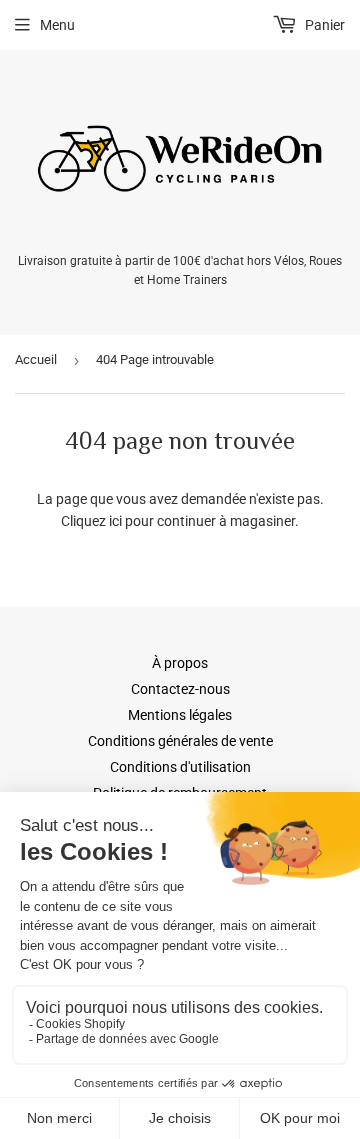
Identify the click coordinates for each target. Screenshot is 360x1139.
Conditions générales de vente (180, 741)
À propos (180, 663)
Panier (323, 25)
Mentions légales (180, 715)
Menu (57, 25)
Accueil (36, 359)
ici (115, 521)
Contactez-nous (180, 689)
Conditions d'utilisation (180, 767)
